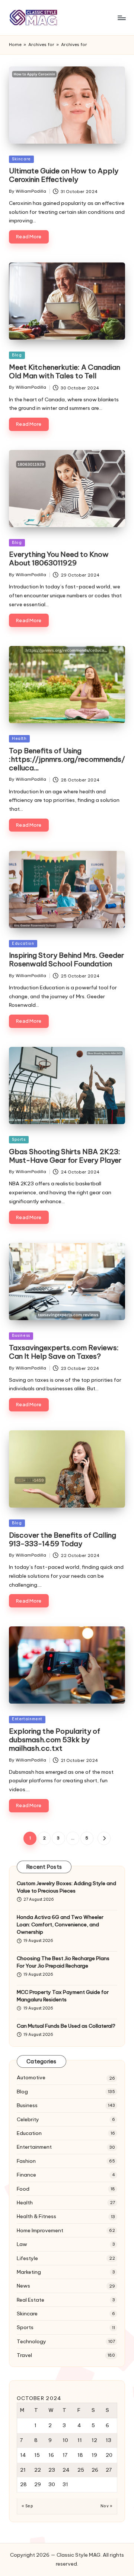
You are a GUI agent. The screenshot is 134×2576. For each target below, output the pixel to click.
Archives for (41, 45)
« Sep (27, 2506)
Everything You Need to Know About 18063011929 (59, 559)
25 (81, 2470)
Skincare (21, 159)
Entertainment (27, 1719)
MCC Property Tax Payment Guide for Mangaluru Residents (63, 1996)
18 (80, 2455)
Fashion (26, 2161)
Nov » (106, 2506)
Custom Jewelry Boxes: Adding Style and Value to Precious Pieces (66, 1887)
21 (23, 2470)
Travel (24, 2355)
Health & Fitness (36, 2216)
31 (65, 2484)
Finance (26, 2175)
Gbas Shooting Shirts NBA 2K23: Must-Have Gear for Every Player (65, 1156)
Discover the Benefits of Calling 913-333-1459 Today (63, 1539)
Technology (31, 2341)
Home (15, 45)
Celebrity (28, 2119)
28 (23, 2484)
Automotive (31, 2077)
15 (37, 2455)
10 (65, 2440)
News (23, 2286)
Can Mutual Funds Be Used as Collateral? (66, 2026)
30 (52, 2484)
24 (66, 2470)
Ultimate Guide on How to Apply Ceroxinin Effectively (64, 175)
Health (19, 739)
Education (23, 943)
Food (23, 2189)
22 (38, 2470)
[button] (104, 1838)
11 (80, 2440)
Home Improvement (40, 2230)
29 (38, 2484)
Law (22, 2244)
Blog (17, 355)
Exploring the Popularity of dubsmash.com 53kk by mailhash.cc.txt (55, 1740)
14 (23, 2455)
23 (52, 2470)
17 (65, 2455)
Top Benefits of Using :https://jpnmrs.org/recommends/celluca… (67, 759)
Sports (19, 1140)
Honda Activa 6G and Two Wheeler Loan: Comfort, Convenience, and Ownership (60, 1925)
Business (21, 1336)
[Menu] (121, 18)
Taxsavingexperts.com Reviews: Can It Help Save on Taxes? (64, 1352)
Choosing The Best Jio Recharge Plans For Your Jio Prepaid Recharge (63, 1962)
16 (51, 2455)
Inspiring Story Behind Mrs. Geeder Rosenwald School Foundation (66, 959)
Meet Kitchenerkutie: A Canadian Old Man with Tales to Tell (65, 371)
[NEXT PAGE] (104, 1838)
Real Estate (31, 2300)
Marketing (29, 2272)
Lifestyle (27, 2258)
